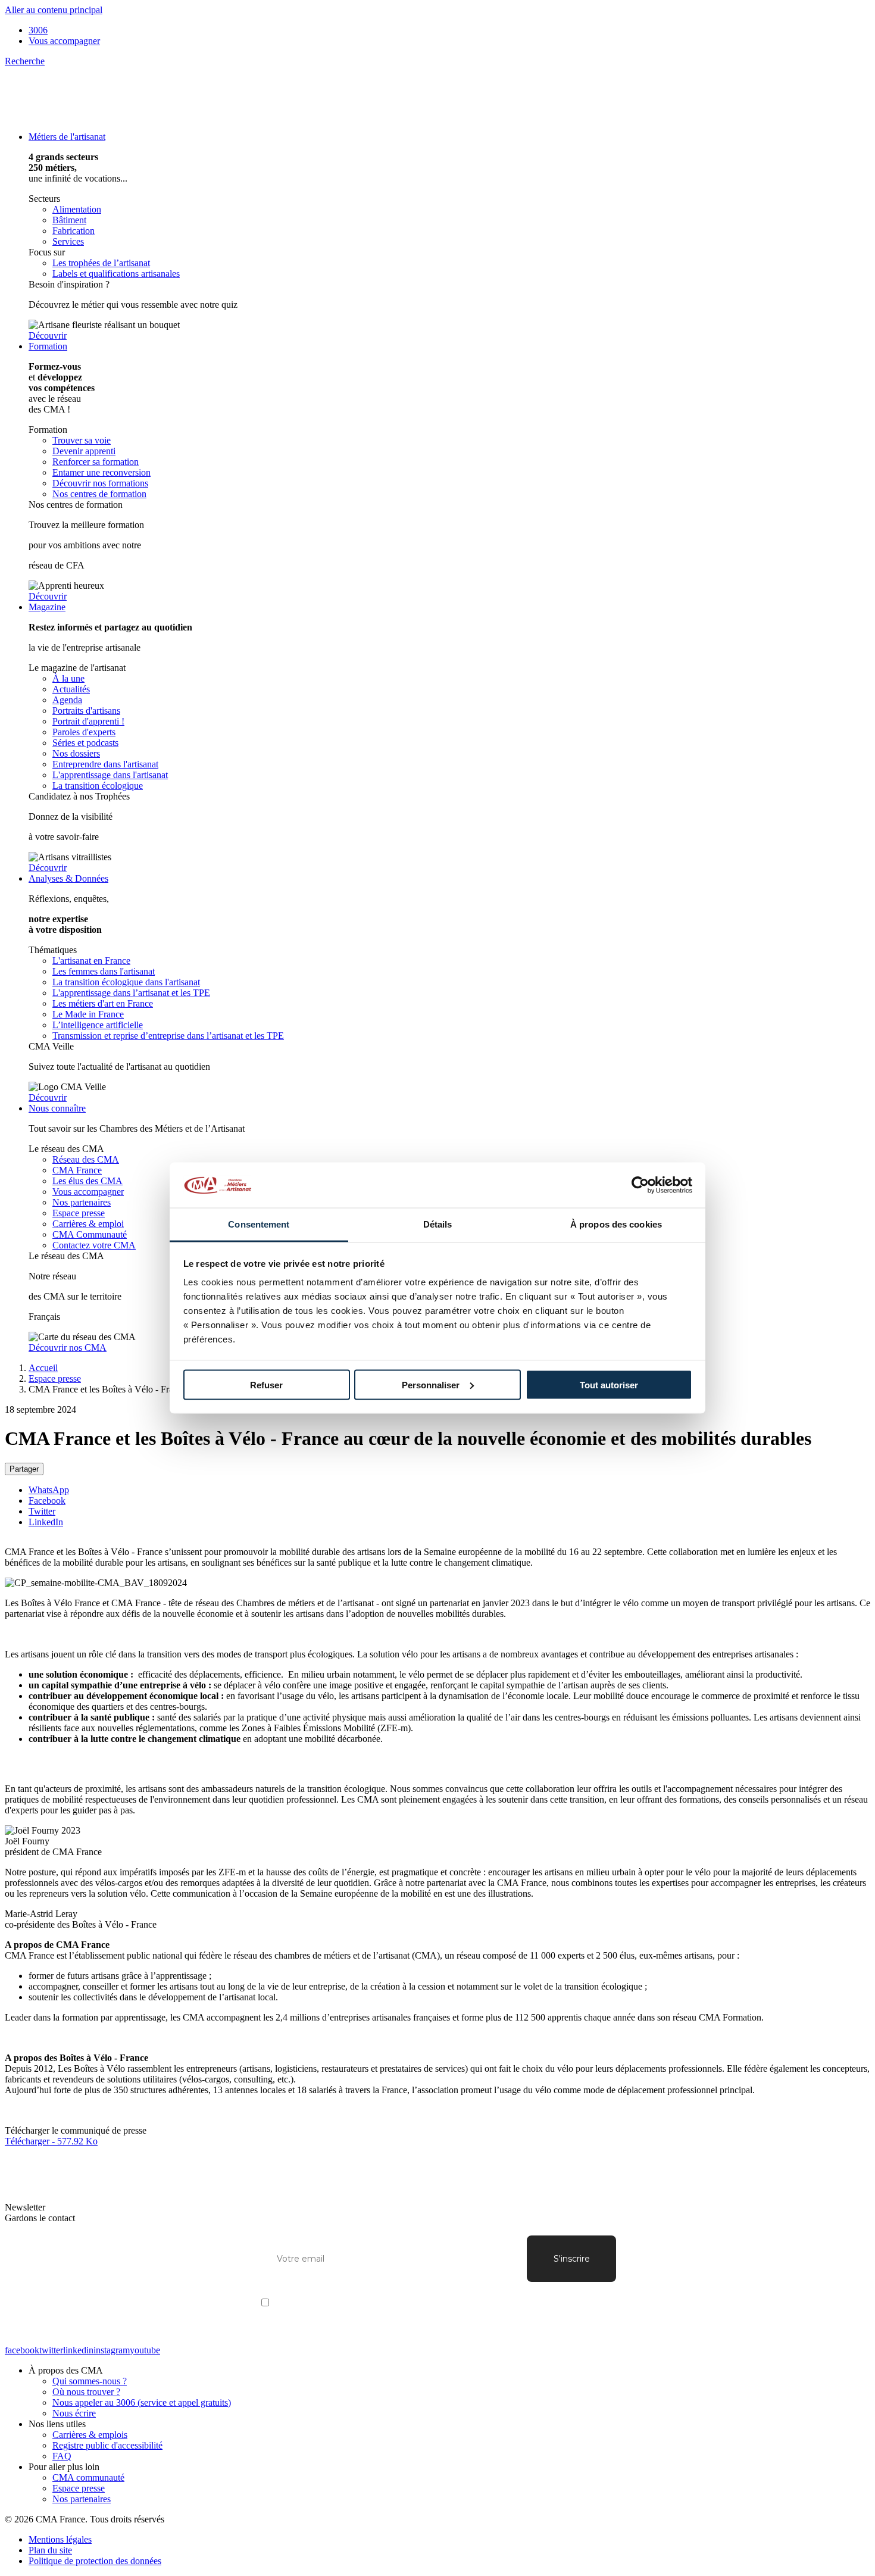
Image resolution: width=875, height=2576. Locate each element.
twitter (51, 2350)
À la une (68, 678)
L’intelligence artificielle (98, 1025)
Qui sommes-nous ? (90, 2381)
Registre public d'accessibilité (107, 2445)
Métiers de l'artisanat (67, 137)
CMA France (77, 1170)
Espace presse (79, 1213)
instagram (112, 2350)
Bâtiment (69, 220)
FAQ (62, 2456)
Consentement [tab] (259, 1224)
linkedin (78, 2350)
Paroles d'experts (84, 732)
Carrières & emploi (88, 1224)
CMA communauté (88, 2477)
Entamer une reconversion (101, 472)
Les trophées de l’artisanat (101, 263)
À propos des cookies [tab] (616, 1224)
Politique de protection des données (95, 2561)
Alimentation (77, 209)
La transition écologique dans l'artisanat (126, 982)
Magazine (47, 607)
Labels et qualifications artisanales (116, 274)
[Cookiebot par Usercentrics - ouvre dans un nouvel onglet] (640, 1185)
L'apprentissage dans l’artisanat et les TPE (131, 993)
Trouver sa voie (82, 440)
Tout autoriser (609, 1384)
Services (68, 241)
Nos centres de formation (99, 494)
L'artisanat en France (91, 961)
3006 (38, 30)
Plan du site (50, 2550)
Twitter (42, 1511)
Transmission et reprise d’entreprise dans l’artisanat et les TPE (168, 1036)
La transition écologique (98, 786)
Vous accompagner (64, 41)
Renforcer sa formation (96, 462)
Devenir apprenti (84, 451)
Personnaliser (431, 1384)
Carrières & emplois (90, 2435)
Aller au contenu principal (54, 10)
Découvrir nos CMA (68, 1348)
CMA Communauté (90, 1234)
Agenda (67, 700)
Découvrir (48, 335)
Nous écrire (74, 2413)
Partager (24, 1469)
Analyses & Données (68, 878)
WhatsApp (49, 1490)
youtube (145, 2350)
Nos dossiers (76, 753)
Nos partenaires (82, 1202)
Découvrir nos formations (100, 483)
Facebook (47, 1501)
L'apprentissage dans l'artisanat (110, 775)
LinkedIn (46, 1522)
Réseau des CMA (86, 1159)
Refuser (266, 1384)
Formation (48, 346)
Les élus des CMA (87, 1181)
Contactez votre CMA (94, 1245)
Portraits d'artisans (86, 711)
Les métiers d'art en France (103, 1003)
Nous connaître (57, 1108)
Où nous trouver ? (86, 2392)
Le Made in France (88, 1014)
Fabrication (74, 231)
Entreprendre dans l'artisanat (105, 764)
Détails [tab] (438, 1224)
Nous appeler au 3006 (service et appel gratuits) (142, 2402)
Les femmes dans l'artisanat (104, 971)
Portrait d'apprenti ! (88, 721)
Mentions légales (60, 2539)
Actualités (71, 689)
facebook (22, 2350)
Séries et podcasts (85, 743)
